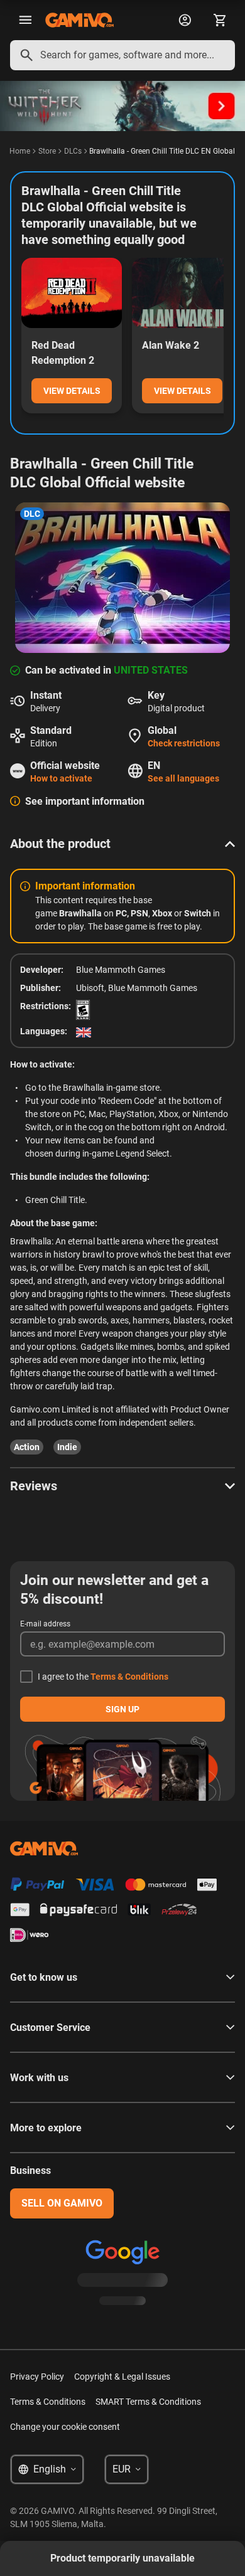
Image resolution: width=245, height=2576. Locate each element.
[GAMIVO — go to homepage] (79, 20)
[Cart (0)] (220, 20)
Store (47, 151)
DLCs (73, 151)
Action (27, 1447)
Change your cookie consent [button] (65, 2427)
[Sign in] (185, 20)
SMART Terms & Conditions (148, 2402)
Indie (67, 1447)
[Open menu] (25, 20)
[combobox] (122, 55)
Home (20, 151)
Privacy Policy (37, 2377)
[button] (122, 844)
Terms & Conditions (129, 1677)
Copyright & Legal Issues (122, 2377)
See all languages (183, 778)
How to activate (61, 778)
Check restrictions (184, 743)
